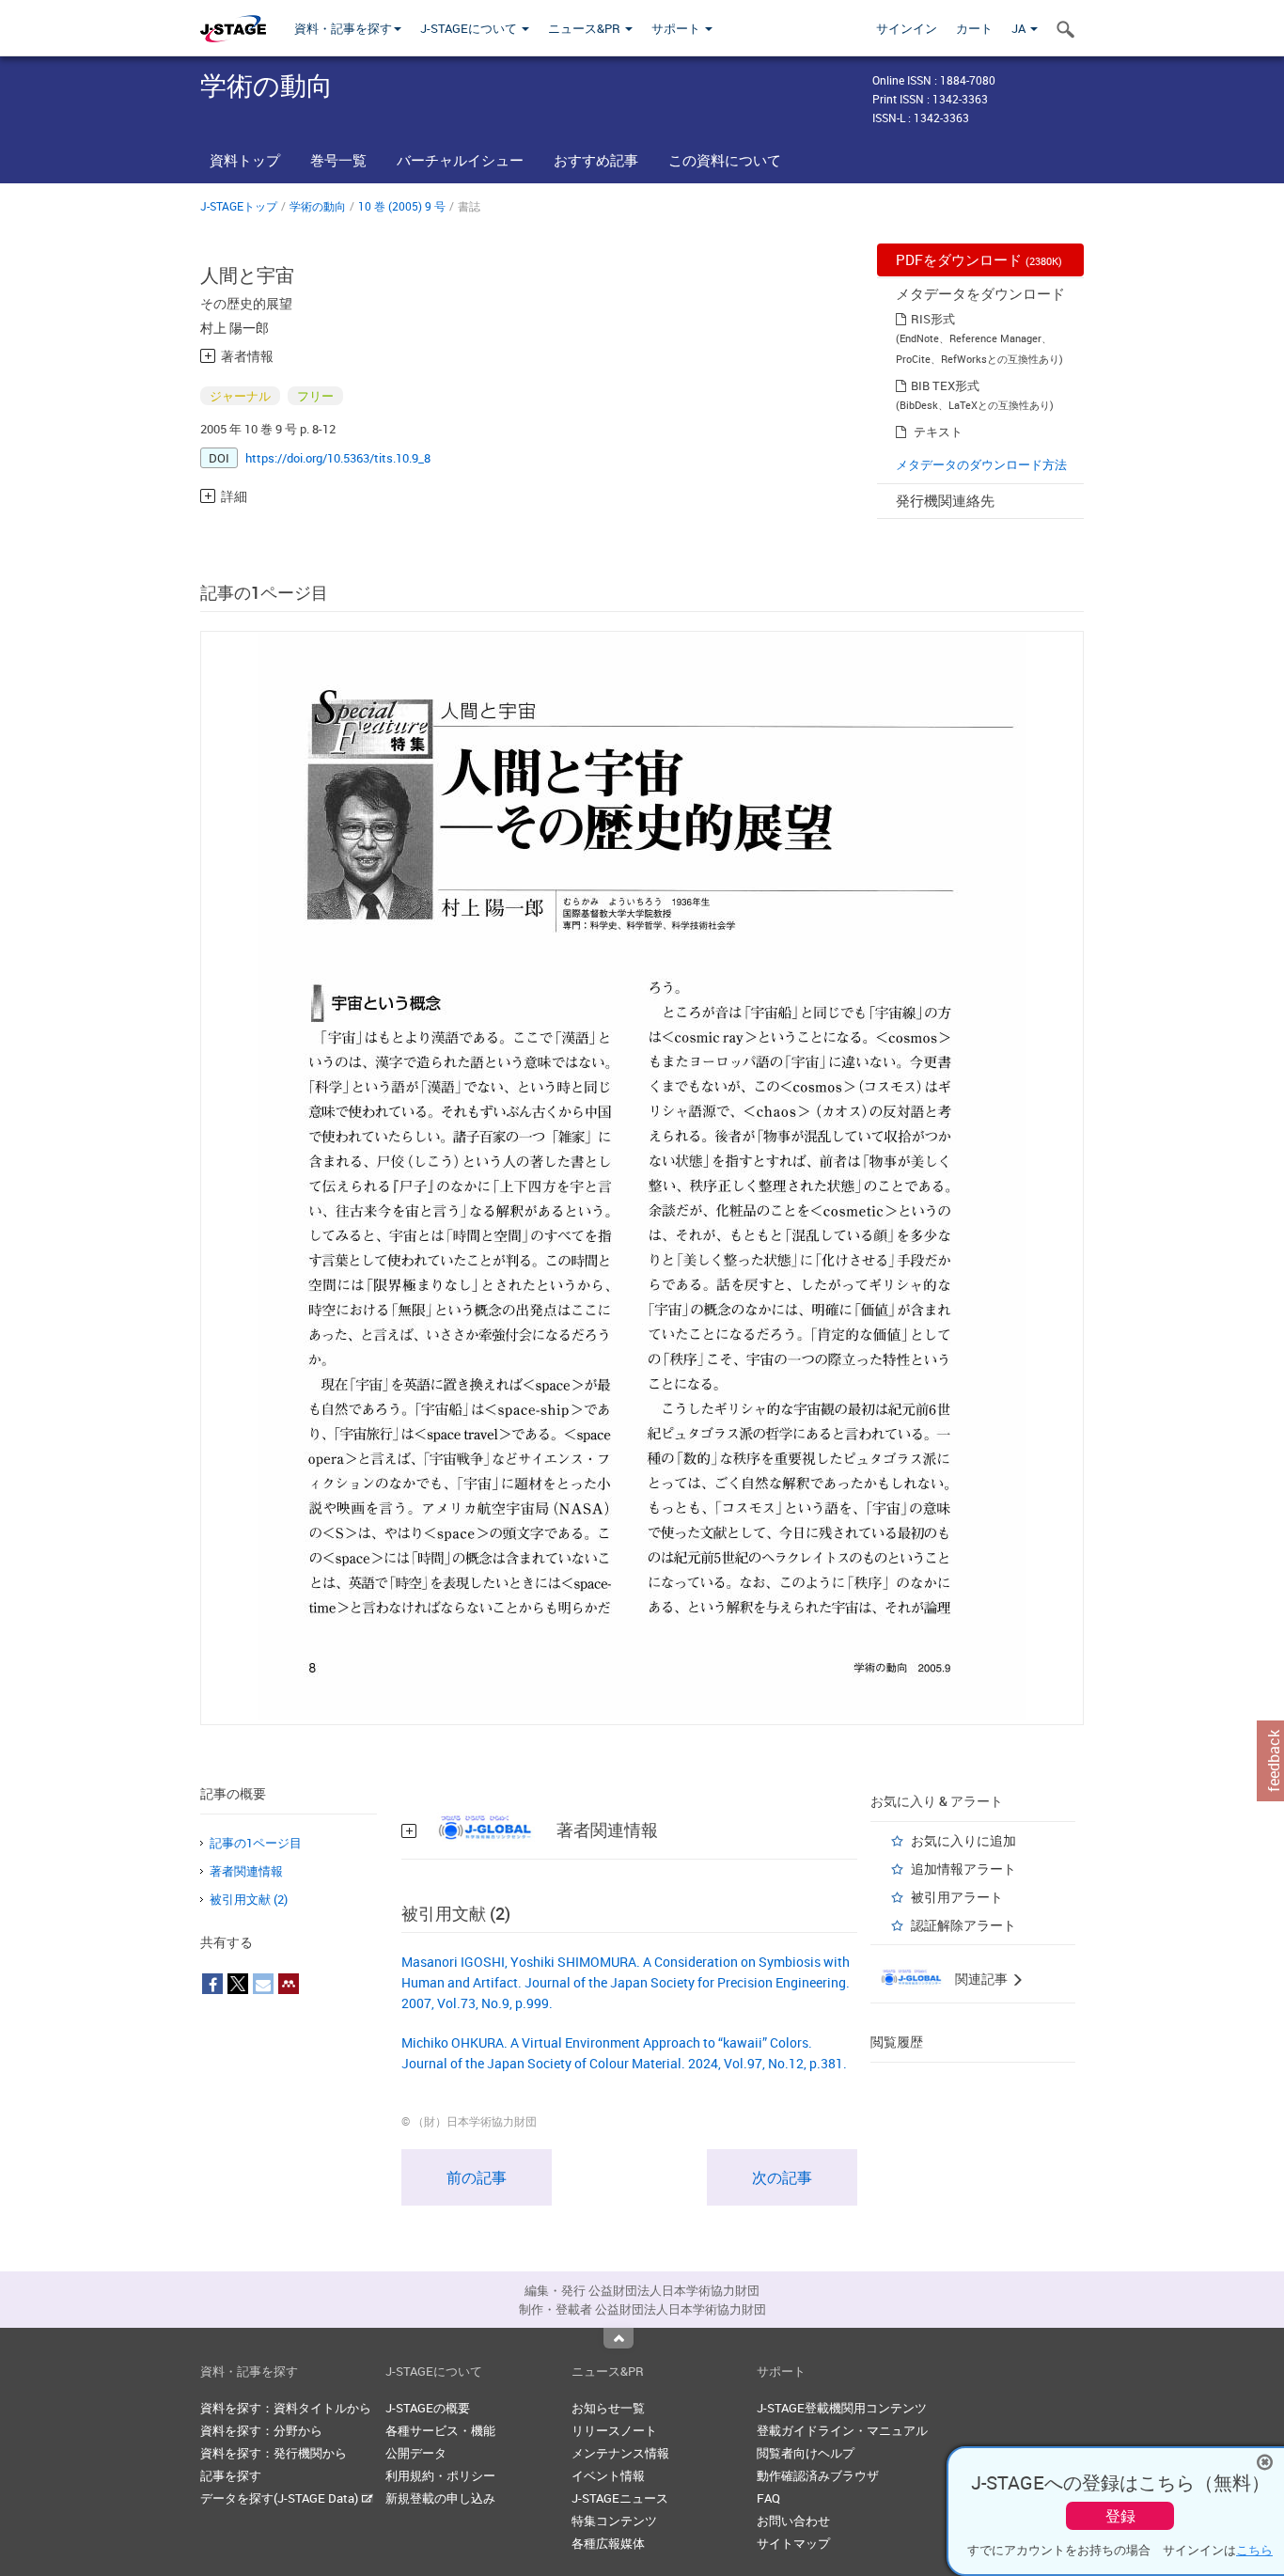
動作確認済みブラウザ (818, 2475)
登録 (1120, 2516)
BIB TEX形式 (945, 385)
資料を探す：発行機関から (274, 2453)
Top (619, 2338)
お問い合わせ (793, 2521)
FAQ (768, 2498)
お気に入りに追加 (963, 1840)
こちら (1254, 2550)
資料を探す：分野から (261, 2430)
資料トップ (245, 160)
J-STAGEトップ (239, 206)
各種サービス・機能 (440, 2430)
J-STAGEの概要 (428, 2408)
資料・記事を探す (343, 28)
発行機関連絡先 (945, 500)
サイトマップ (793, 2543)
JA (1020, 28)
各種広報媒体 (608, 2543)
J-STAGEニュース (620, 2498)
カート (974, 28)
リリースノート (614, 2430)
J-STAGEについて (470, 28)
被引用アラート (957, 1897)
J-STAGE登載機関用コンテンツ (842, 2408)
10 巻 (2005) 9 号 (402, 206)
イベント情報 (608, 2475)
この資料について (725, 160)
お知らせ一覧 (608, 2408)
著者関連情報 (246, 1871)
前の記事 (477, 2177)
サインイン (907, 28)
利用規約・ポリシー (440, 2475)
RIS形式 (933, 319)
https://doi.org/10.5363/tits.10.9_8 (338, 458)
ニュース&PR (586, 28)
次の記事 (782, 2177)
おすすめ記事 (596, 160)
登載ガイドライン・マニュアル (842, 2430)
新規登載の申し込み (440, 2498)
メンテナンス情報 (620, 2453)
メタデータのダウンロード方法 (981, 464)
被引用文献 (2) (249, 1899)
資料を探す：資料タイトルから (286, 2408)
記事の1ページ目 (256, 1843)
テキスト (938, 432)
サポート (677, 28)
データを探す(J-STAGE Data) (281, 2498)
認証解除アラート (963, 1925)
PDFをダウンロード (979, 259)
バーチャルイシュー (460, 160)
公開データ (416, 2453)
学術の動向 (318, 206)
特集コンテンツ (614, 2521)
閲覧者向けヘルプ (806, 2453)
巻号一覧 (338, 160)
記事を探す (231, 2475)
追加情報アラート (963, 1869)
